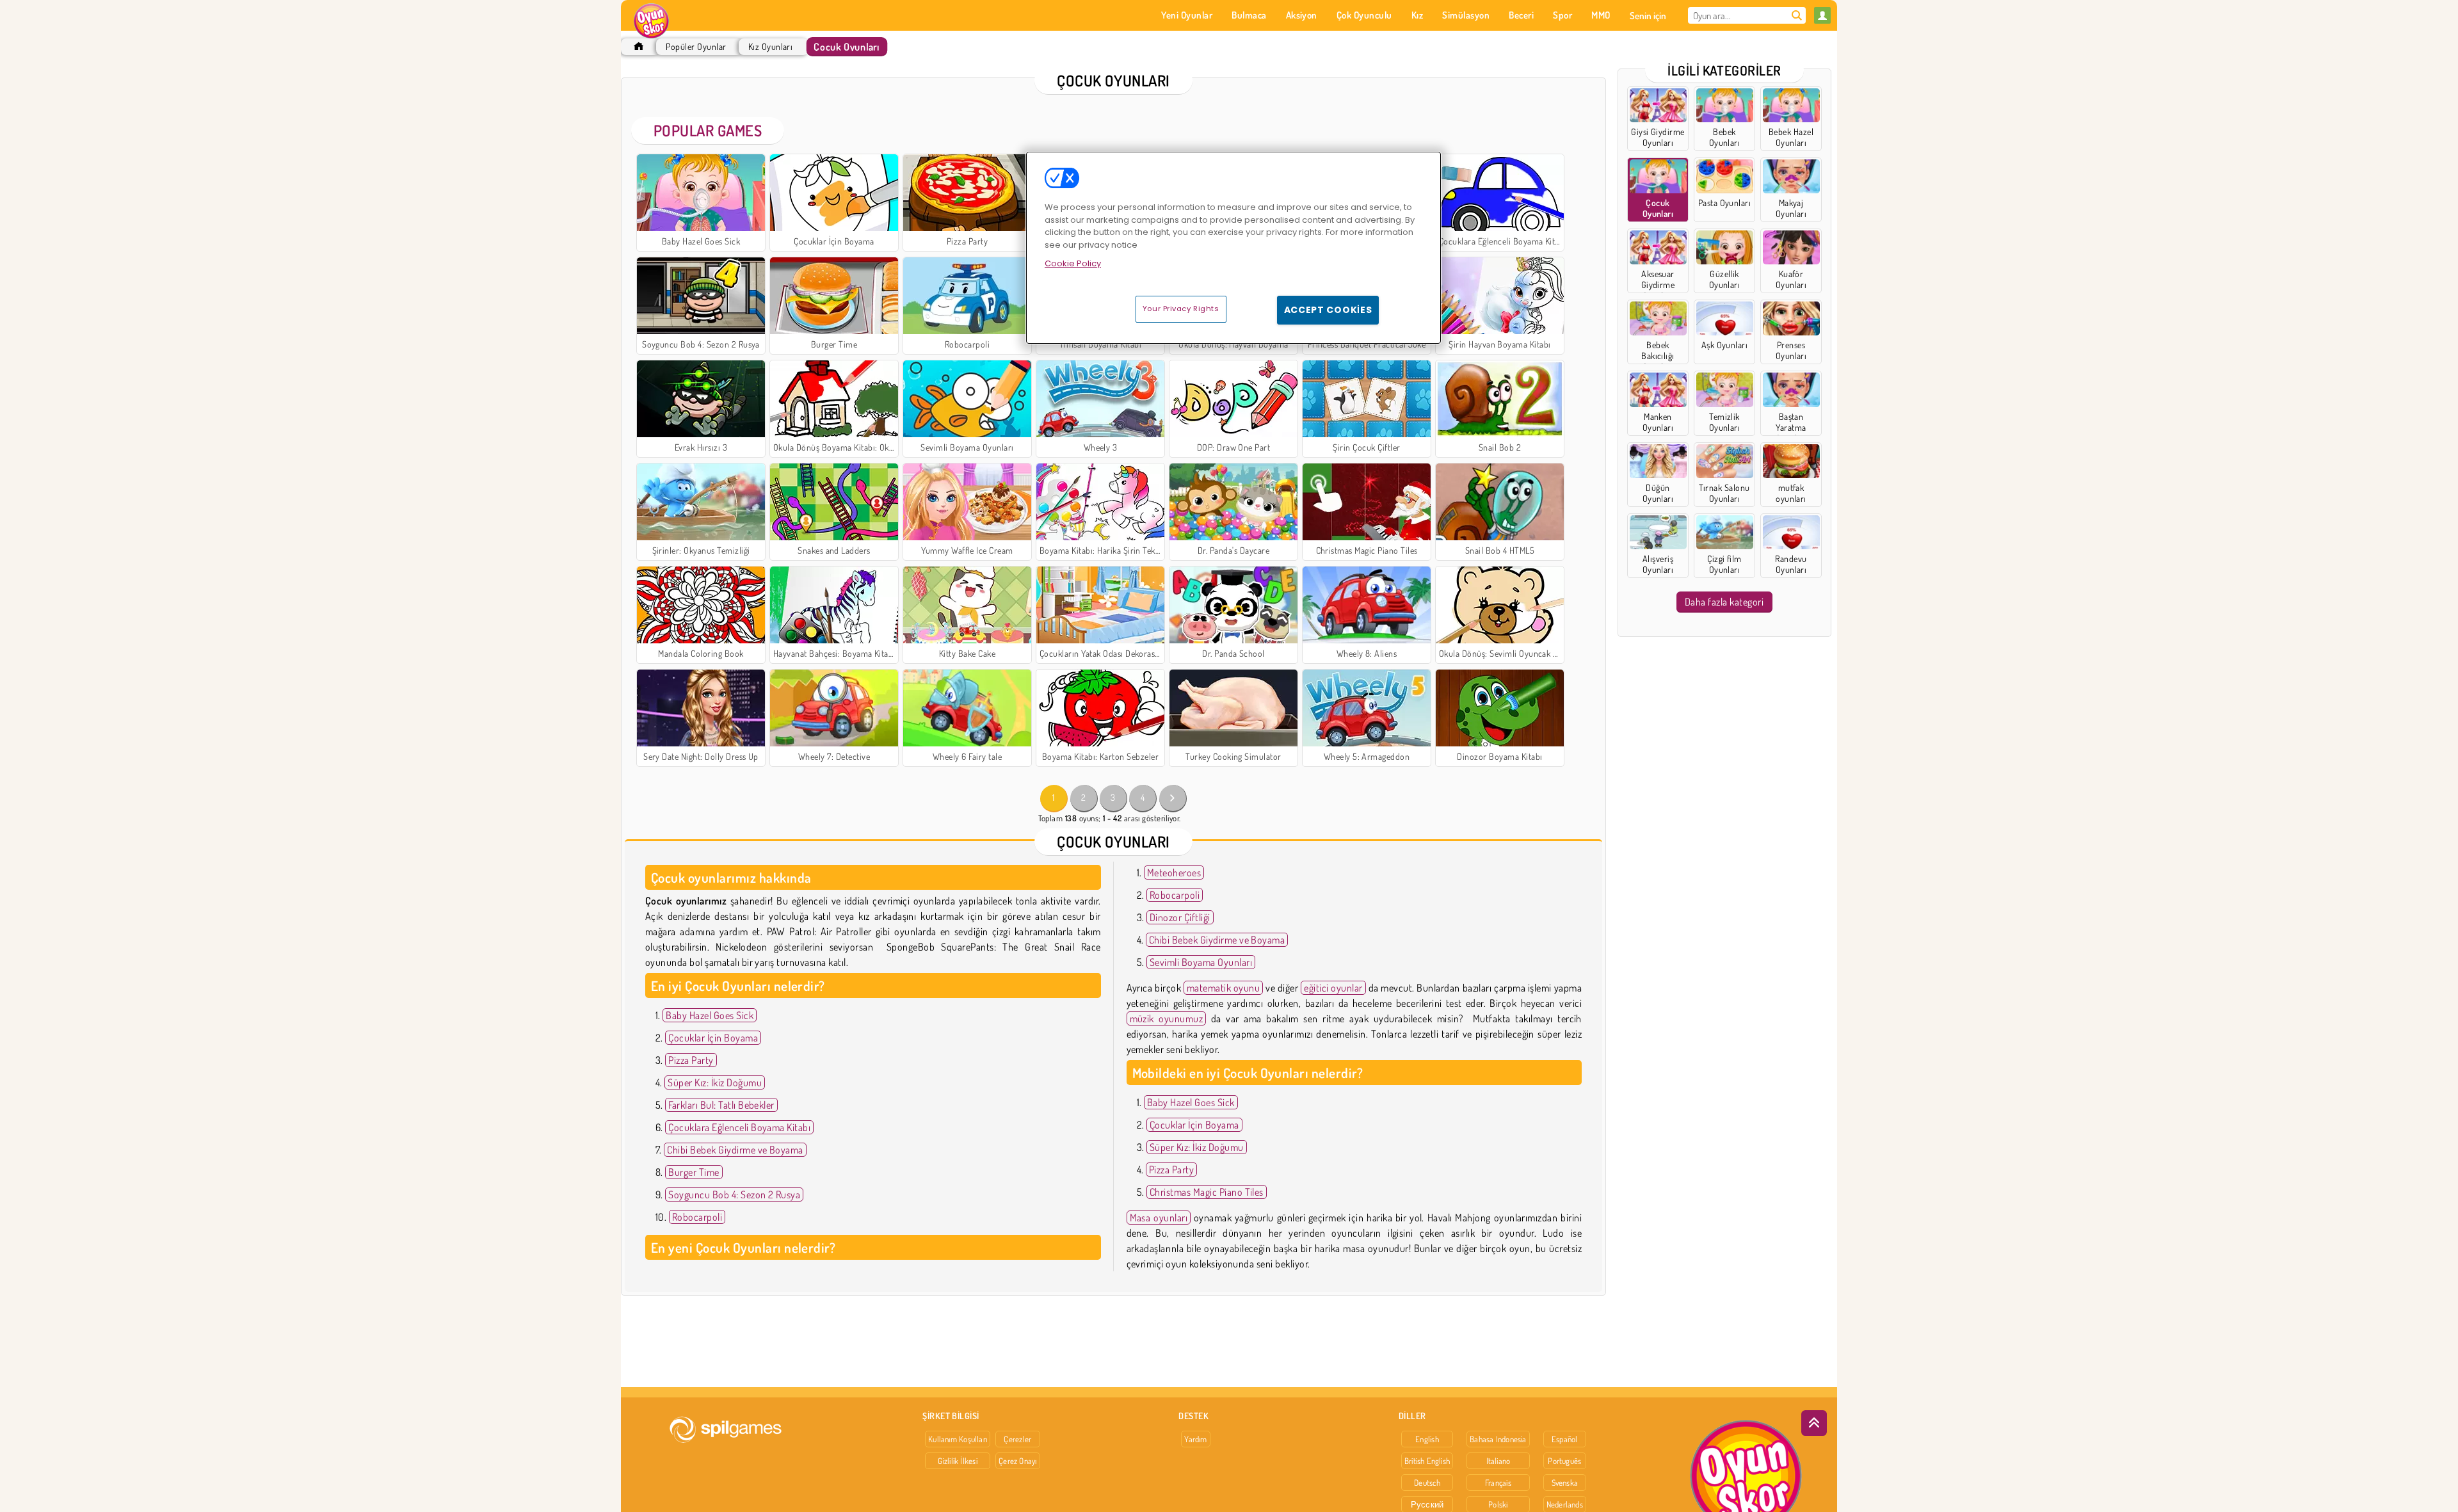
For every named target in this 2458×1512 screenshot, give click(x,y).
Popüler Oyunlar (696, 46)
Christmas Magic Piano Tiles (1207, 1192)
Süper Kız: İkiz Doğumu (715, 1082)
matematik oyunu (1224, 988)
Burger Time (694, 1172)
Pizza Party (691, 1060)
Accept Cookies (1328, 310)
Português (1564, 1461)
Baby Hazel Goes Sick (710, 1015)
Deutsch (1427, 1483)
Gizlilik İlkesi (957, 1461)
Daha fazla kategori (1724, 602)
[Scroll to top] (1814, 1423)
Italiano (1498, 1461)
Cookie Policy (1073, 263)
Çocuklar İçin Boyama (713, 1038)
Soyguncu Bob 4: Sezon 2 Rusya (734, 1194)
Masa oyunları (1159, 1218)
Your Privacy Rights (1181, 309)
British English (1427, 1461)
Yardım (1195, 1439)
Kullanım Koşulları (958, 1439)
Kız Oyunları (771, 46)
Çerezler (1017, 1439)
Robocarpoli (697, 1217)
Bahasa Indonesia (1498, 1439)
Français (1498, 1483)
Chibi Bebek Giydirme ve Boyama (735, 1150)
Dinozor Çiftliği (1180, 917)
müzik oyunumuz (1167, 1018)
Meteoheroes (1174, 873)
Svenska (1565, 1483)
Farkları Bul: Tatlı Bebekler (721, 1105)
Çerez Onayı (1017, 1461)
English (1427, 1439)
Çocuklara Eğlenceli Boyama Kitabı (739, 1127)
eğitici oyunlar (1333, 988)
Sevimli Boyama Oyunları (1201, 962)
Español (1565, 1439)
